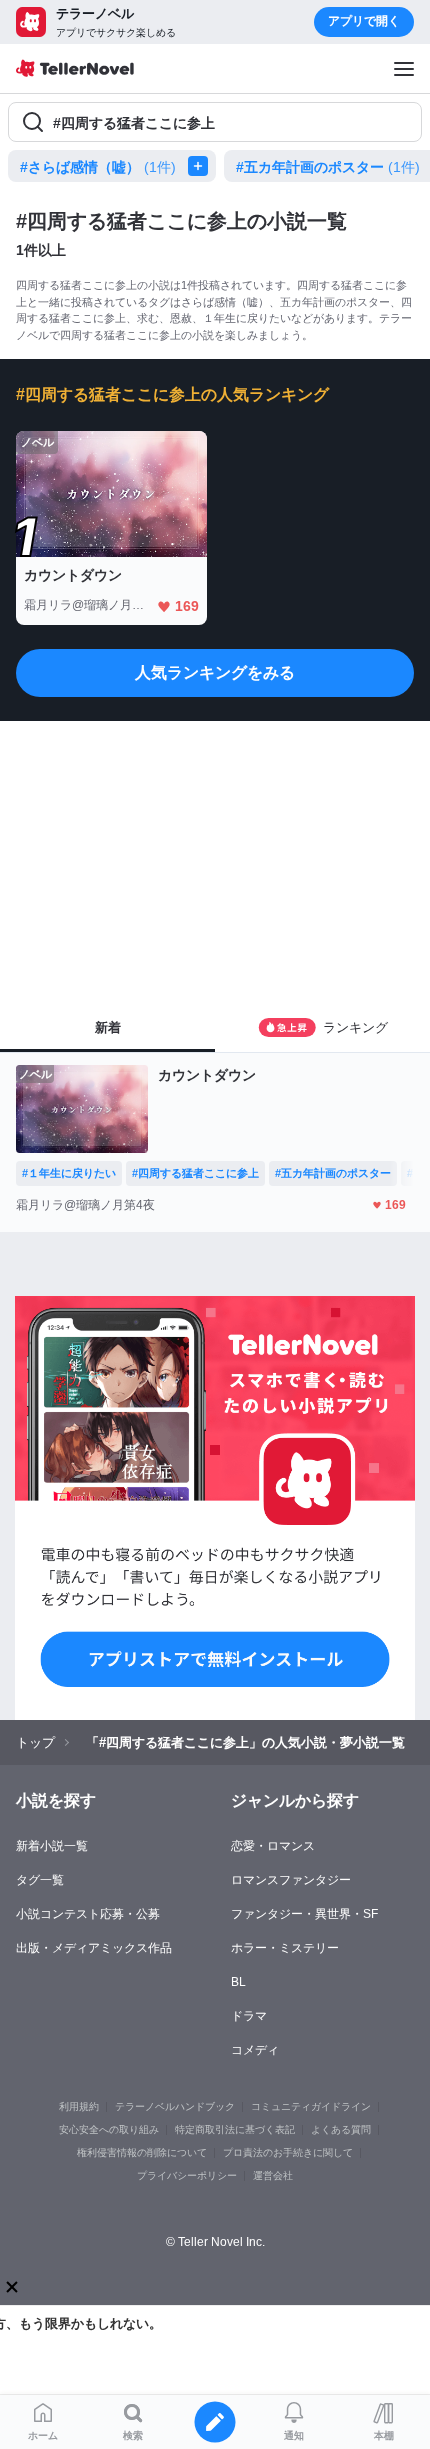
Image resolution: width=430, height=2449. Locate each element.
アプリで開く (364, 21)
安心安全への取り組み (109, 2129)
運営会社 (273, 2175)
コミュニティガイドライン (311, 2106)
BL (238, 1982)
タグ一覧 (40, 1880)
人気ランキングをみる (215, 672)
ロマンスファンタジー (291, 1880)
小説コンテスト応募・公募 (88, 1914)
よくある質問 (341, 2129)
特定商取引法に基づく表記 (235, 2129)
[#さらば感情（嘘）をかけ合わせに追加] (202, 166)
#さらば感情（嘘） (98, 167)
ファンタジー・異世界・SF (304, 1914)
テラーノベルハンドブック (175, 2106)
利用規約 (79, 2106)
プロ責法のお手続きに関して (288, 2152)
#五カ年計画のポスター (328, 167)
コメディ (255, 2050)
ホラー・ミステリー (285, 1948)
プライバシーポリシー (187, 2175)
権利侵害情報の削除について (142, 2152)
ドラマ (249, 2016)
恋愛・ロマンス (273, 1846)
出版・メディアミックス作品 (94, 1948)
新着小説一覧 (52, 1846)
